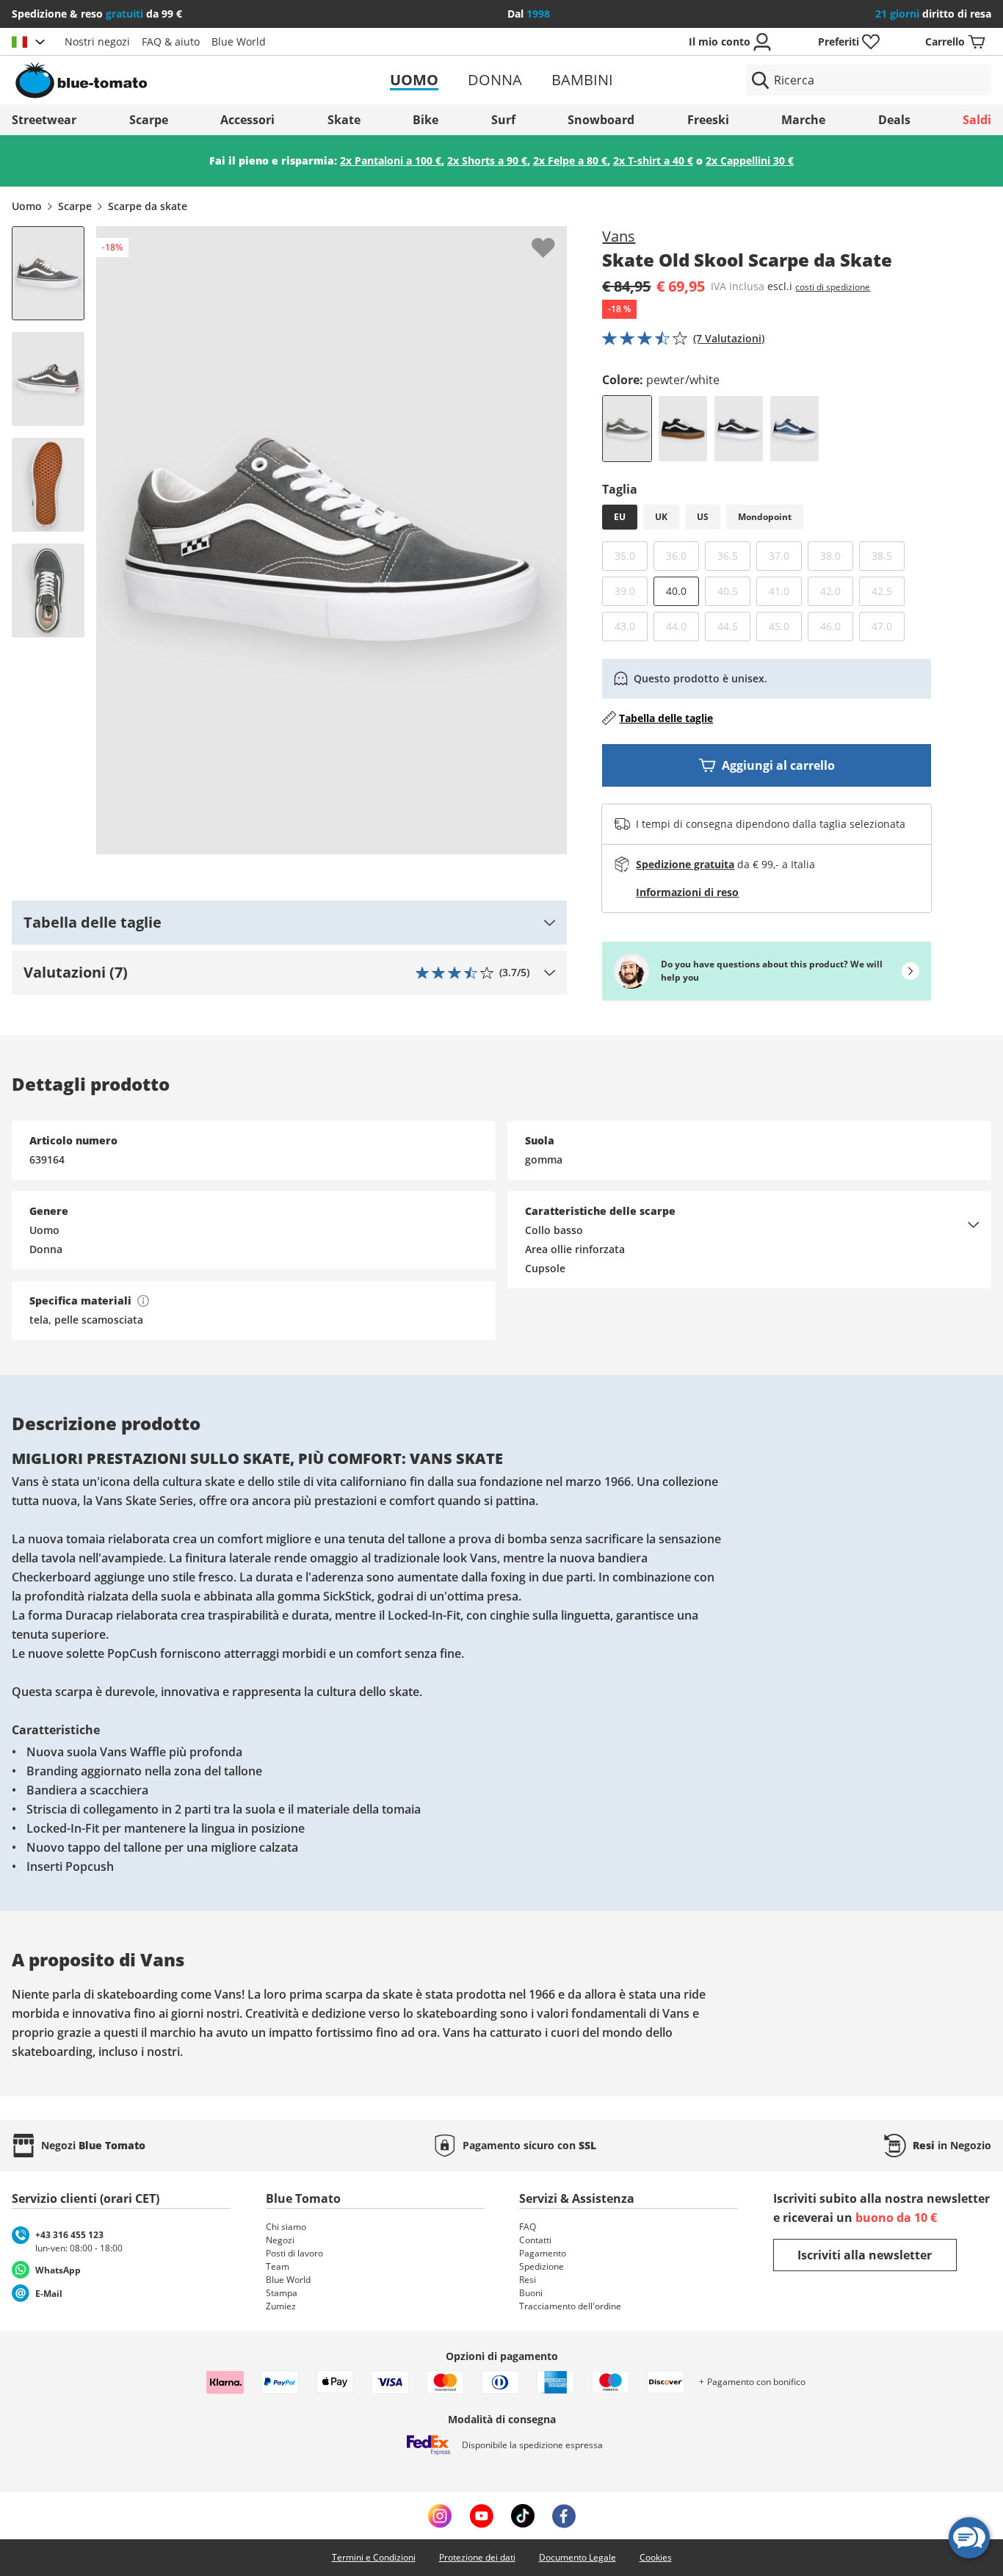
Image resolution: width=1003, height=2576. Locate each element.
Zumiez (281, 2306)
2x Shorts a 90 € (487, 160)
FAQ (528, 2227)
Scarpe (149, 120)
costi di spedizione (833, 287)
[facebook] (564, 2516)
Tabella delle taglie (666, 718)
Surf (503, 120)
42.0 (837, 591)
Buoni (531, 2293)
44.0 (682, 626)
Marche (803, 120)
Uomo (414, 80)
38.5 (888, 555)
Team (278, 2266)
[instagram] (440, 2516)
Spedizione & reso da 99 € (97, 14)
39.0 (631, 591)
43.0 (631, 626)
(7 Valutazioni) (729, 338)
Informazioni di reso (687, 892)
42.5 (888, 591)
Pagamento (543, 2253)
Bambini (582, 80)
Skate (344, 120)
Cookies (656, 2557)
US (703, 517)
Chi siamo (286, 2227)
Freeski (708, 120)
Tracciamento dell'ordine (570, 2306)
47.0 (888, 626)
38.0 (837, 555)
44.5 (734, 626)
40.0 (676, 591)
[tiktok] (523, 2516)
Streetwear (44, 120)
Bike (426, 120)
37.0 (785, 555)
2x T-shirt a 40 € (653, 160)
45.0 (785, 626)
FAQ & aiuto (171, 42)
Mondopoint (765, 517)
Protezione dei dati (477, 2557)
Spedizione (542, 2266)
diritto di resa (933, 14)
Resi (528, 2280)
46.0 (837, 626)
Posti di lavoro (294, 2253)
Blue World (239, 42)
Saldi (977, 120)
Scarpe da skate (148, 206)
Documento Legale (577, 2557)
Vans (619, 236)
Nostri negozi (97, 42)
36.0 (682, 555)
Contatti (535, 2240)
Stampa (282, 2293)
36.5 (734, 555)
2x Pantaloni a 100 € (391, 160)
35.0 (631, 555)
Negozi (280, 2240)
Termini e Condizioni (374, 2557)
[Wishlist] (555, 238)
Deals (894, 120)
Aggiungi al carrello (778, 765)
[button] (289, 923)
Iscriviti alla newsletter (865, 2255)
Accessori (247, 120)
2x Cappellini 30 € (750, 160)
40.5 (734, 591)
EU (620, 517)
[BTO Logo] (171, 80)
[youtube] (481, 2516)
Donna (495, 80)
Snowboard (601, 120)
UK (661, 517)
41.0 (785, 591)
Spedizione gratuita (685, 864)
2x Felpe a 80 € (570, 160)
